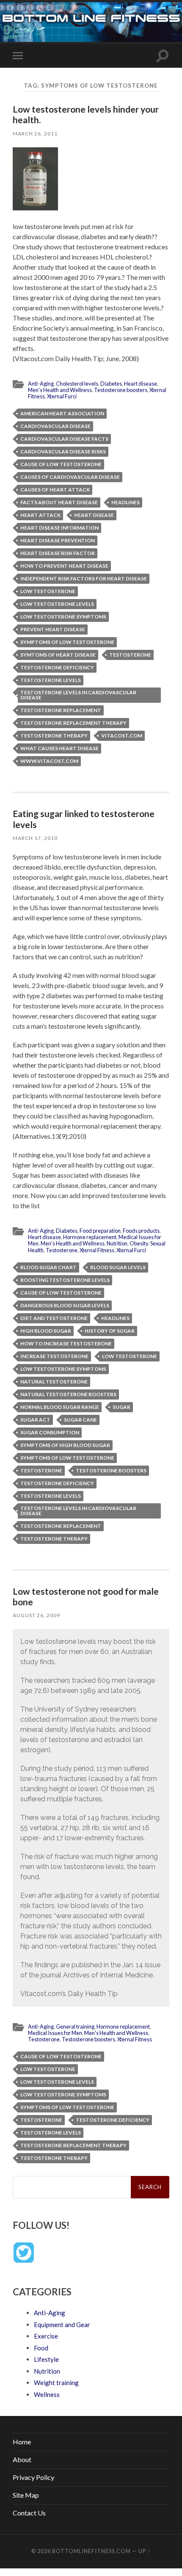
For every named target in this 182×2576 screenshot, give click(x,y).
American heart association (62, 413)
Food (41, 2348)
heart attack (40, 515)
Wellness (47, 2394)
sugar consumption (50, 1432)
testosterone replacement (61, 710)
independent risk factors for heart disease (84, 578)
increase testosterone (54, 1356)
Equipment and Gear (62, 2325)
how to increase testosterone (66, 1343)
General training (75, 2027)
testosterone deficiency (57, 667)
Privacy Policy (33, 2477)
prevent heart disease (53, 629)
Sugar (121, 1407)
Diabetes (111, 384)
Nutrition (117, 1243)
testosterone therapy (54, 736)
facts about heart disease (59, 502)
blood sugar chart (48, 1267)
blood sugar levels (118, 1267)
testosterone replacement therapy (73, 723)
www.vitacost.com (49, 761)
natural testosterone (54, 1382)
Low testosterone (48, 591)
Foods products (141, 1231)
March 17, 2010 (35, 838)
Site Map (26, 2495)
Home (22, 2442)
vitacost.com (122, 736)
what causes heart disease (59, 748)
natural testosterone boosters (68, 1394)
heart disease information (59, 528)
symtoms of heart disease (58, 655)
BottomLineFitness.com (91, 2551)
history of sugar (110, 1331)
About (22, 2459)
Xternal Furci (62, 396)
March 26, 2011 (35, 134)
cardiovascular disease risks (63, 451)
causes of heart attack (55, 490)
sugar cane (80, 1420)
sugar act (35, 1420)
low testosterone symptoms (63, 617)
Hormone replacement (90, 1237)
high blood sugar (46, 1331)
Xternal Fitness (97, 1250)
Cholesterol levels (77, 384)
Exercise (46, 2336)
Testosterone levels (51, 680)
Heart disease (141, 384)
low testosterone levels (57, 604)
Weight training (56, 2383)
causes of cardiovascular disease (70, 477)
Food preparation (100, 1231)
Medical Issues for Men (55, 2033)
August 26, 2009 (36, 1615)
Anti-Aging (41, 384)
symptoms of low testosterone (67, 642)
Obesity (139, 1243)
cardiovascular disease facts (64, 439)
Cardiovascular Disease (55, 426)
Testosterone (130, 655)
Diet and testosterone (54, 1318)
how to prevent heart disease (64, 566)
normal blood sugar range (60, 1407)
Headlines (125, 502)
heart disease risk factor (58, 553)
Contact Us (29, 2513)
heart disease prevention (58, 540)
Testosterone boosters (121, 390)
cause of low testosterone (61, 464)
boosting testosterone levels (65, 1280)
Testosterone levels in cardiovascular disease (78, 695)
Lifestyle (46, 2359)
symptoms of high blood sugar (65, 1445)
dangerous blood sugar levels (65, 1305)
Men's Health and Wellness (60, 390)
